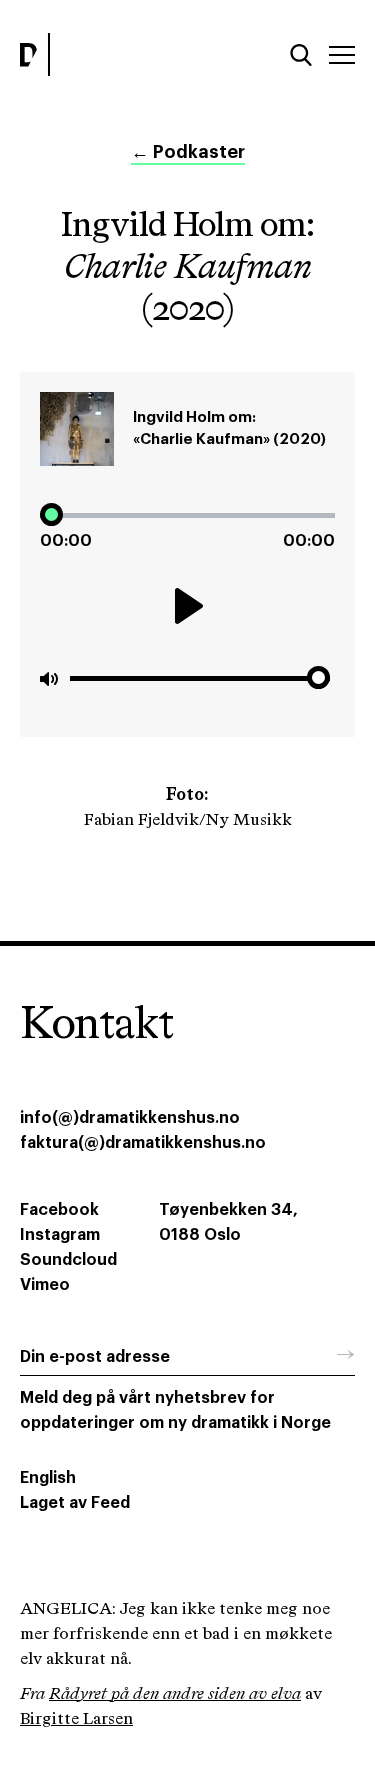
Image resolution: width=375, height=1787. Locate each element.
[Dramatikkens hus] (98, 54)
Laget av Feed (75, 1503)
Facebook (59, 1210)
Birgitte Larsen (76, 1719)
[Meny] (342, 55)
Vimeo (45, 1285)
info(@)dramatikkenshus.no (130, 1118)
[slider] (187, 515)
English (48, 1478)
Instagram (60, 1235)
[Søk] (301, 55)
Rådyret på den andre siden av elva (175, 1694)
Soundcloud (68, 1260)
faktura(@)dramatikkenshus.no (143, 1143)
